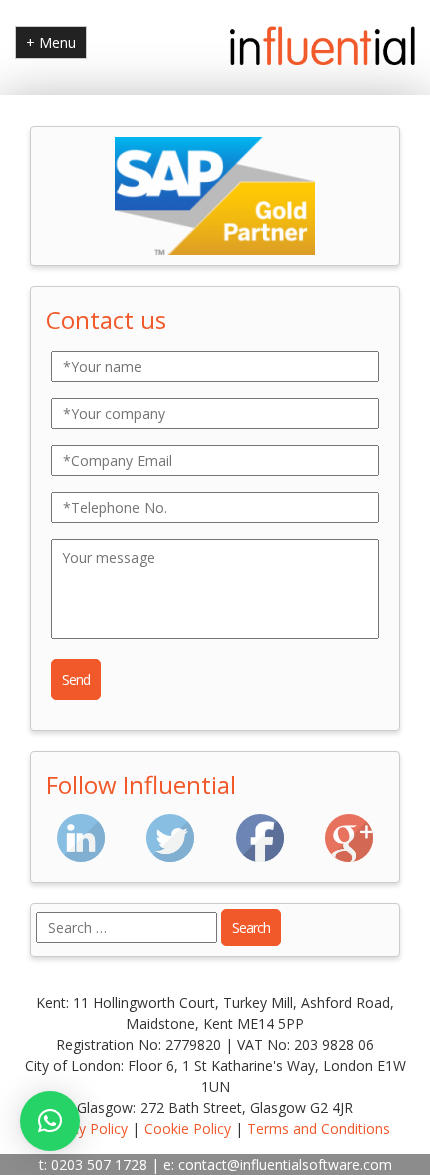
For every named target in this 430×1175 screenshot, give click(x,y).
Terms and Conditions (318, 1128)
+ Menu (51, 42)
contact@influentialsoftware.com (285, 1164)
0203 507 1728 (99, 1164)
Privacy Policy (84, 1128)
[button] (50, 1121)
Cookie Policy (187, 1128)
